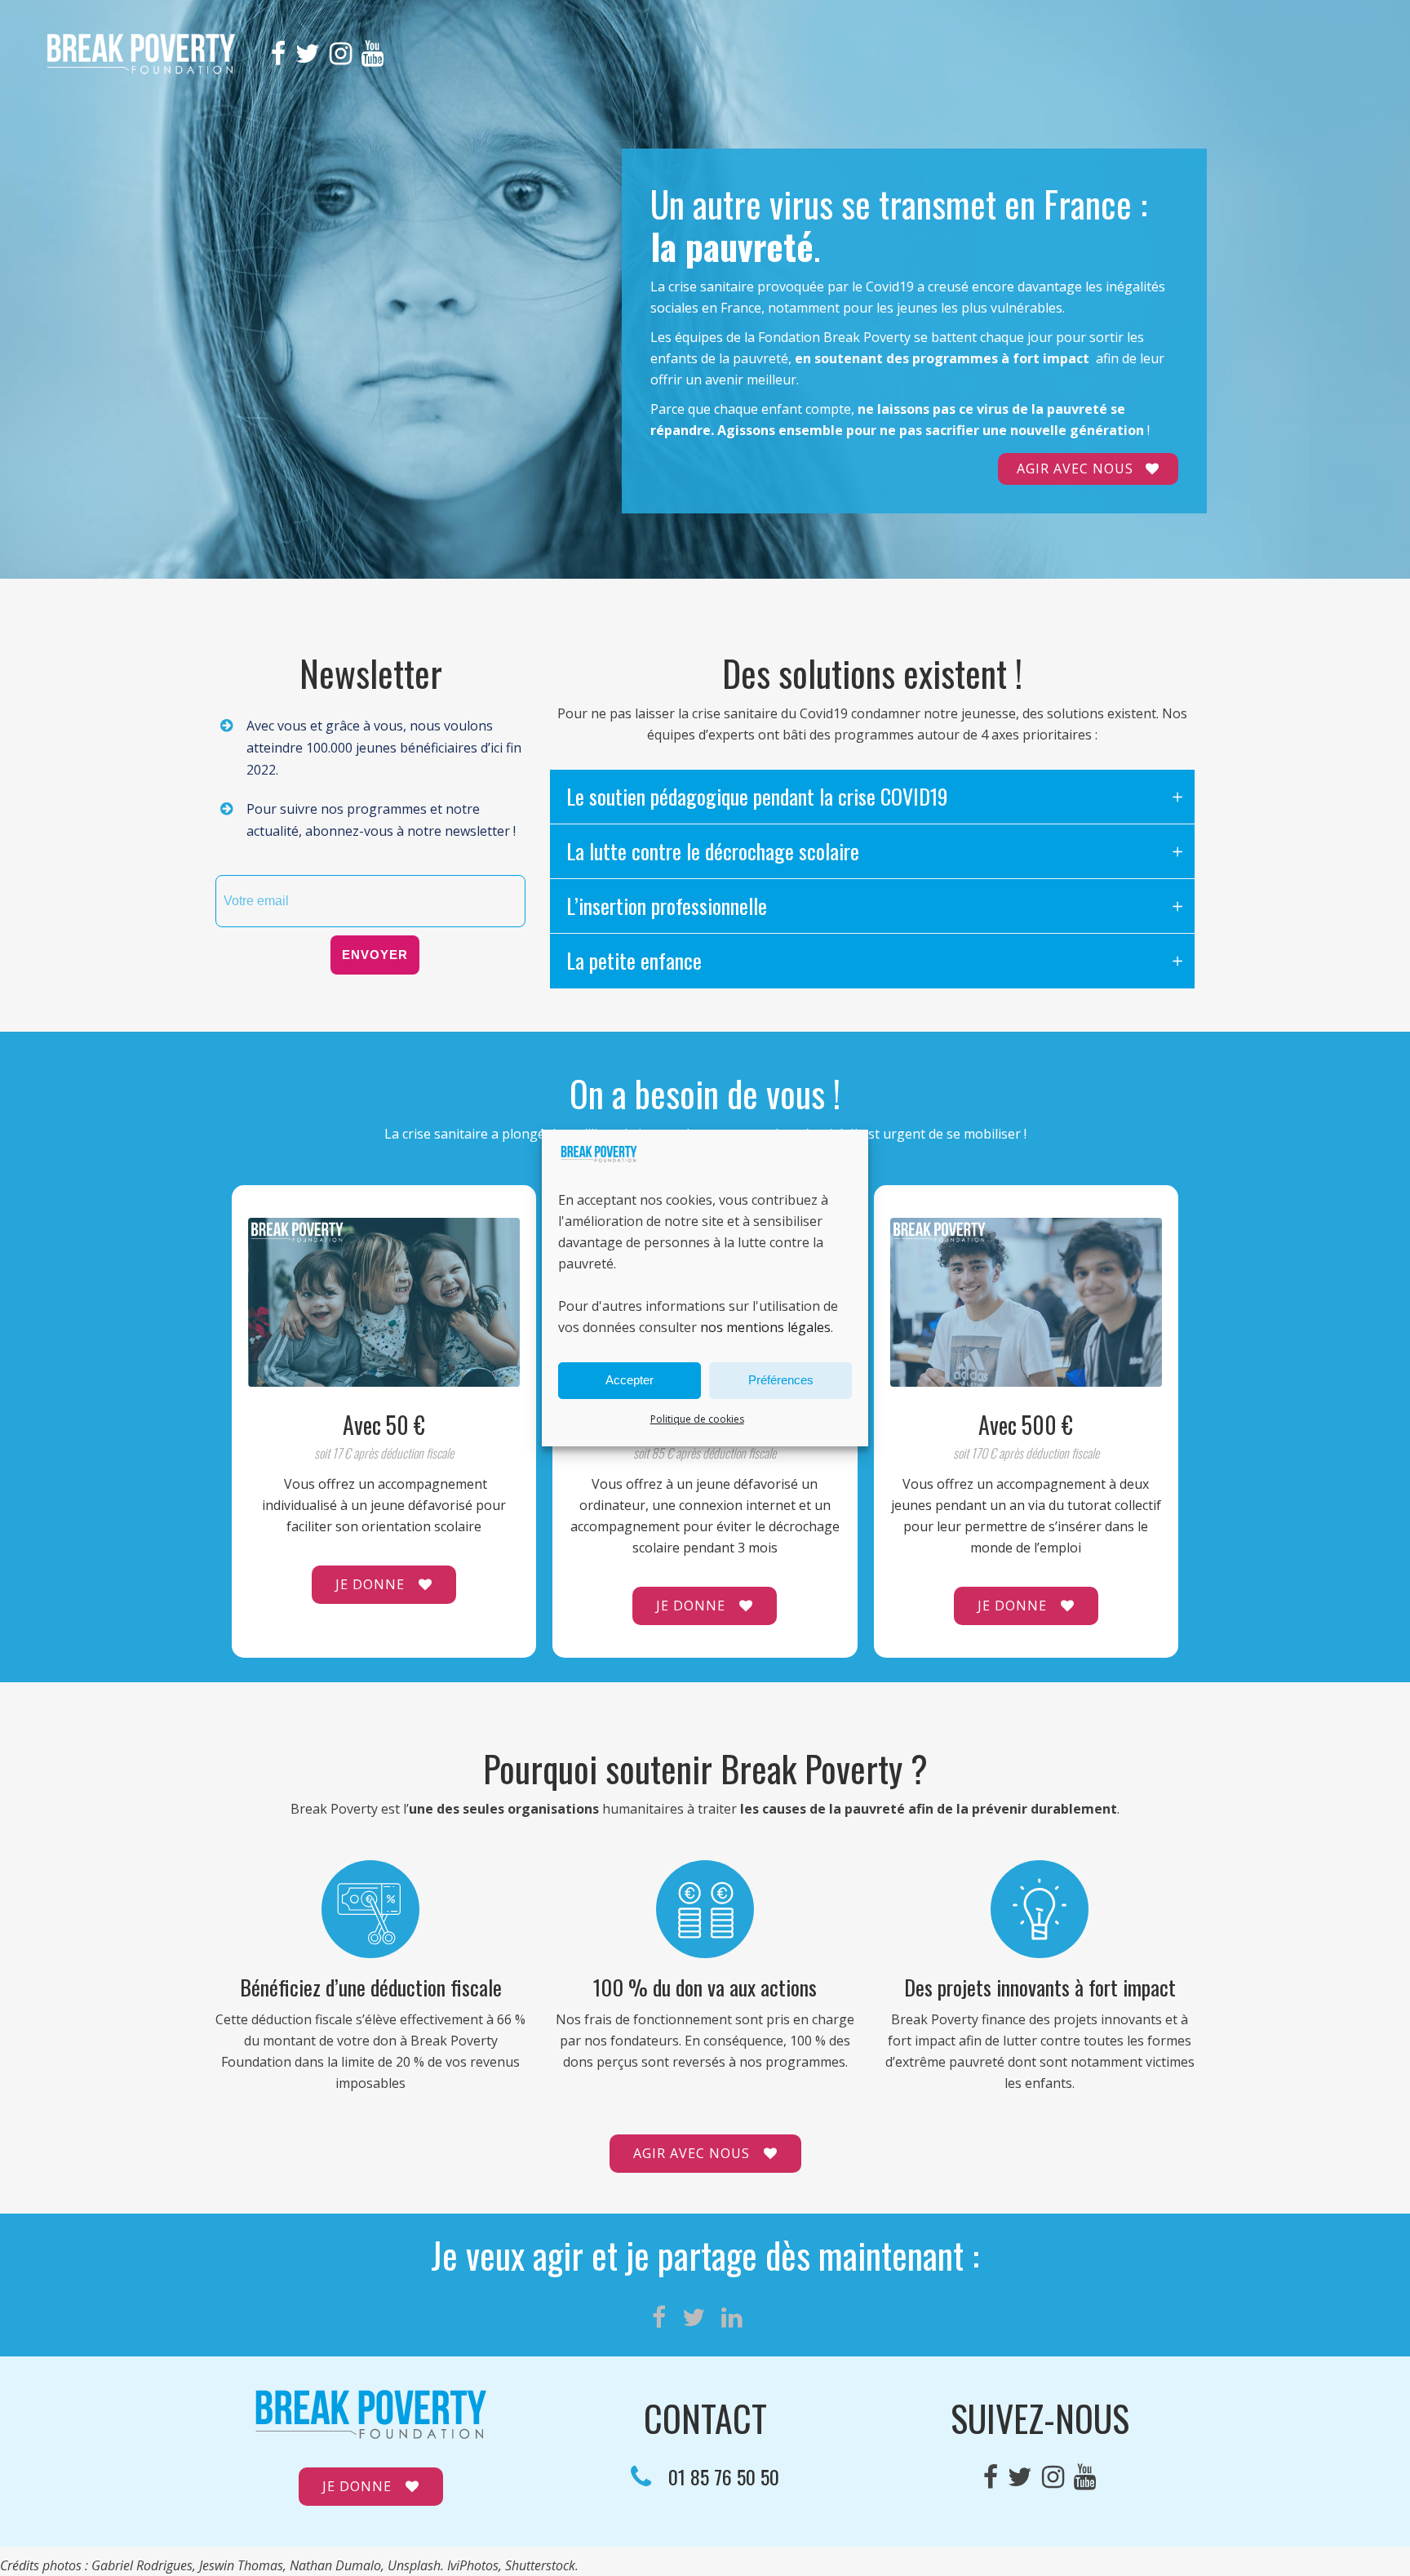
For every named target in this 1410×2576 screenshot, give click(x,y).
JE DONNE (370, 1584)
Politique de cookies (697, 1419)
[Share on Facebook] (659, 2317)
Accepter (630, 1380)
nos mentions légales (765, 1327)
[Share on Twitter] (694, 2317)
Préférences (781, 1380)
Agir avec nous (1075, 469)
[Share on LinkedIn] (732, 2317)
